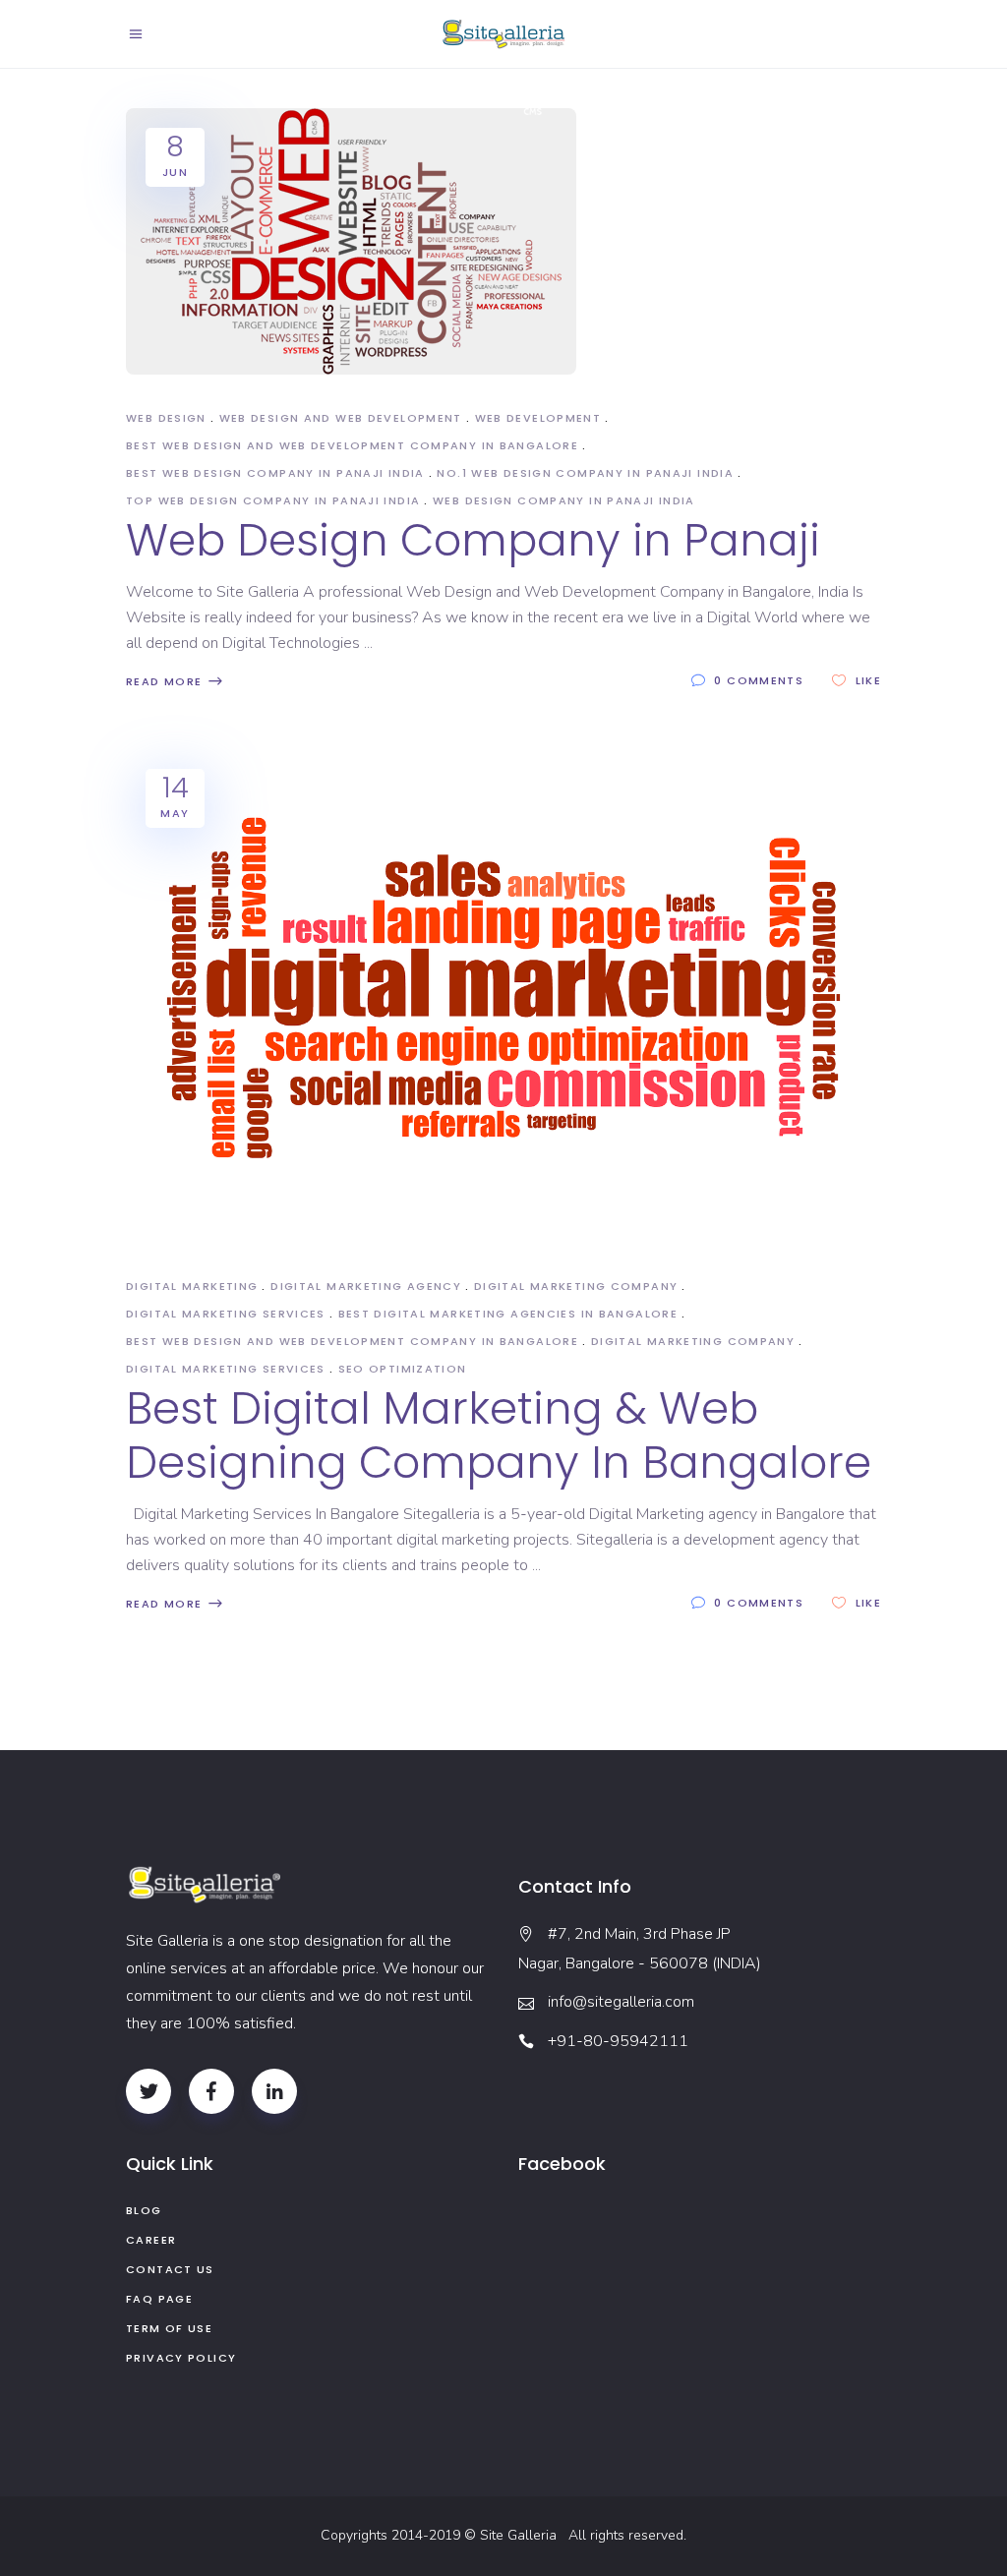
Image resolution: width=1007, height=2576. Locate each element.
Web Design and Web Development (341, 418)
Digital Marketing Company (576, 1286)
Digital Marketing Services (226, 1314)
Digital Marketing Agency (366, 1286)
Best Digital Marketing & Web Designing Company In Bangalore (499, 1435)
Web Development (538, 418)
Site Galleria (522, 2535)
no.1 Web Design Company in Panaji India (585, 473)
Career (151, 2240)
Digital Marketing (192, 1286)
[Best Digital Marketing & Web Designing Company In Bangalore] (503, 996)
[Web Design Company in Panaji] (351, 241)
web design (166, 418)
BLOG (144, 2210)
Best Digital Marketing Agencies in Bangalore (508, 1314)
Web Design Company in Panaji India (564, 500)
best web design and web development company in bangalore (352, 445)
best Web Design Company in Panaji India (275, 473)
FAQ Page (159, 2299)
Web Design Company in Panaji (473, 540)
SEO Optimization (403, 1369)
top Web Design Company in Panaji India (273, 500)
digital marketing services (226, 1369)
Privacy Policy (181, 2358)
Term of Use (169, 2328)
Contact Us (170, 2269)
